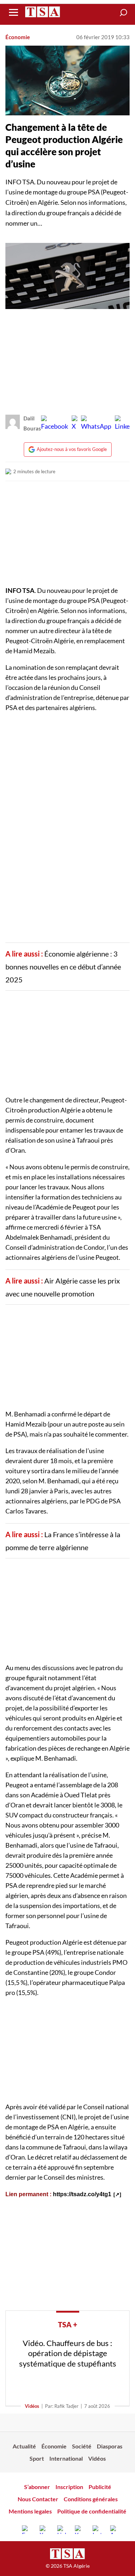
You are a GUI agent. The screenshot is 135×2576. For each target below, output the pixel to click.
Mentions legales (30, 2511)
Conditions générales (91, 2499)
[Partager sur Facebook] (55, 423)
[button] (123, 13)
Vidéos (32, 2406)
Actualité (24, 2446)
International (66, 2458)
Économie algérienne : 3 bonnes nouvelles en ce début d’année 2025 (63, 967)
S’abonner (37, 2487)
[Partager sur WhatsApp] (96, 423)
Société (82, 2446)
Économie (18, 37)
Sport (37, 2458)
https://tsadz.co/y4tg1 (82, 2194)
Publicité (100, 2487)
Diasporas (110, 2446)
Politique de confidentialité (92, 2511)
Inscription (69, 2487)
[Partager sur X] (75, 423)
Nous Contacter (38, 2499)
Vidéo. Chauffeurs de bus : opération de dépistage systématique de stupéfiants (68, 2353)
